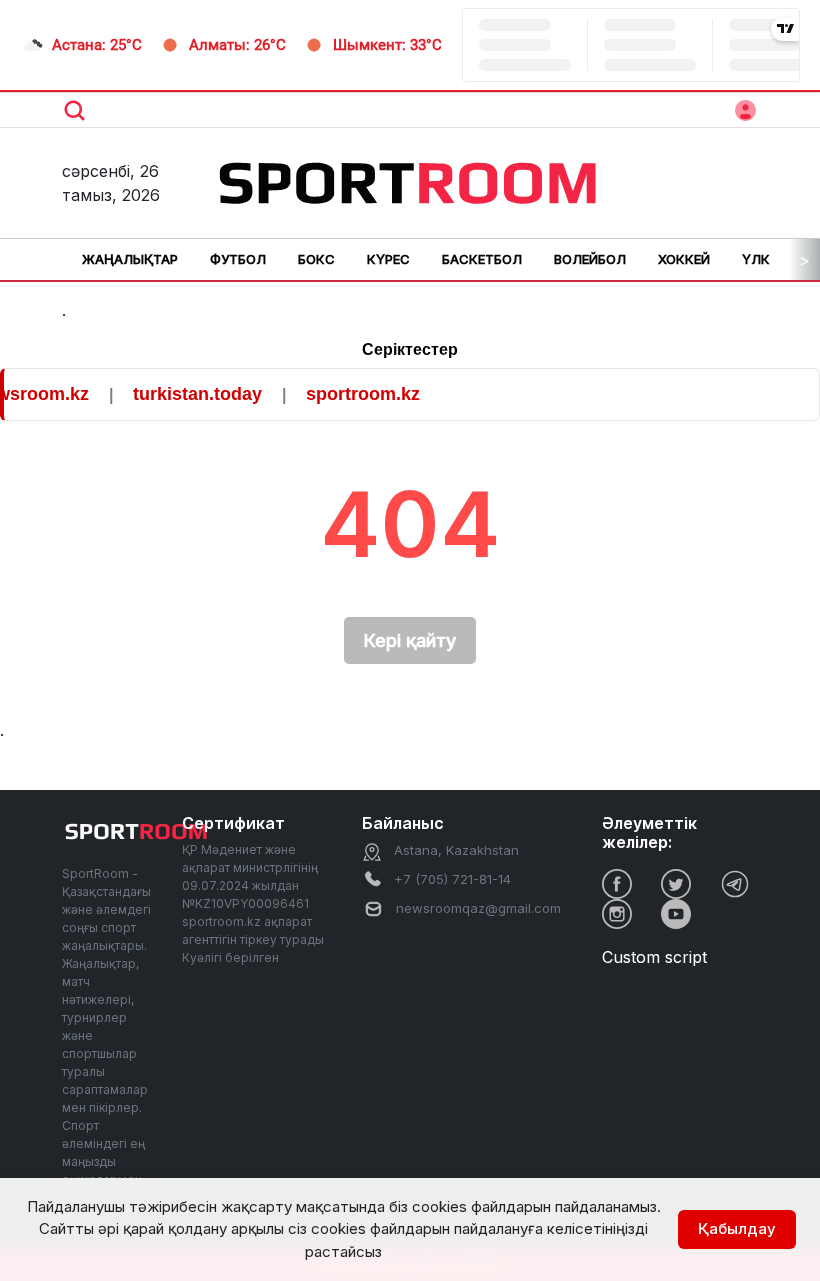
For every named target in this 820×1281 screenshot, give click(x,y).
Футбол (238, 259)
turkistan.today (408, 394)
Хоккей (684, 259)
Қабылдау (737, 1228)
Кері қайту (410, 640)
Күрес (388, 259)
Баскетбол (482, 259)
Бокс (316, 259)
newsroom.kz (243, 394)
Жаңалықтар (130, 259)
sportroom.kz (69, 394)
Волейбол (590, 259)
